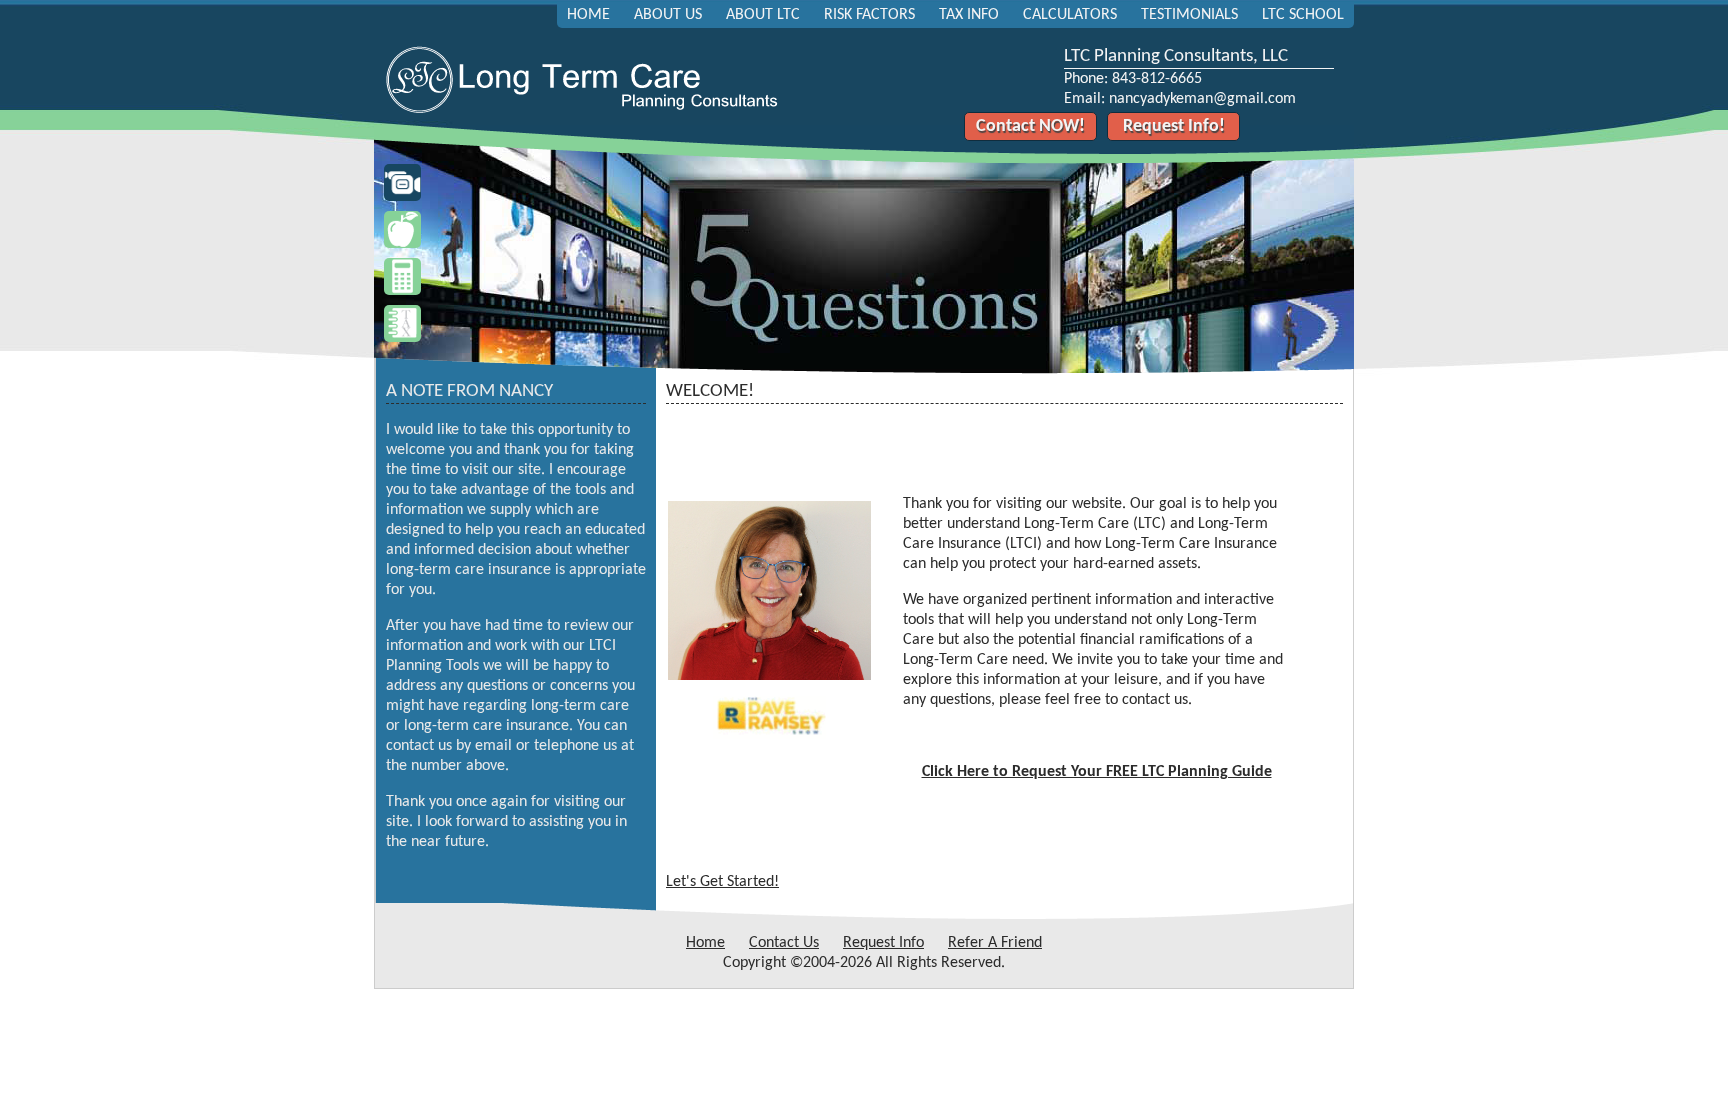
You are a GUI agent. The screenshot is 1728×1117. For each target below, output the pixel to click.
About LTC (763, 15)
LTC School (1303, 15)
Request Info (883, 943)
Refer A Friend (995, 943)
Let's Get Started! (722, 882)
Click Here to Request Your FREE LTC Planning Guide (1097, 772)
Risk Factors (869, 15)
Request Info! (1174, 126)
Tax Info (969, 15)
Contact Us (784, 943)
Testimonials (1189, 15)
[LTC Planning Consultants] (584, 111)
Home (588, 15)
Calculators (1070, 15)
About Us (668, 15)
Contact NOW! (1030, 126)
